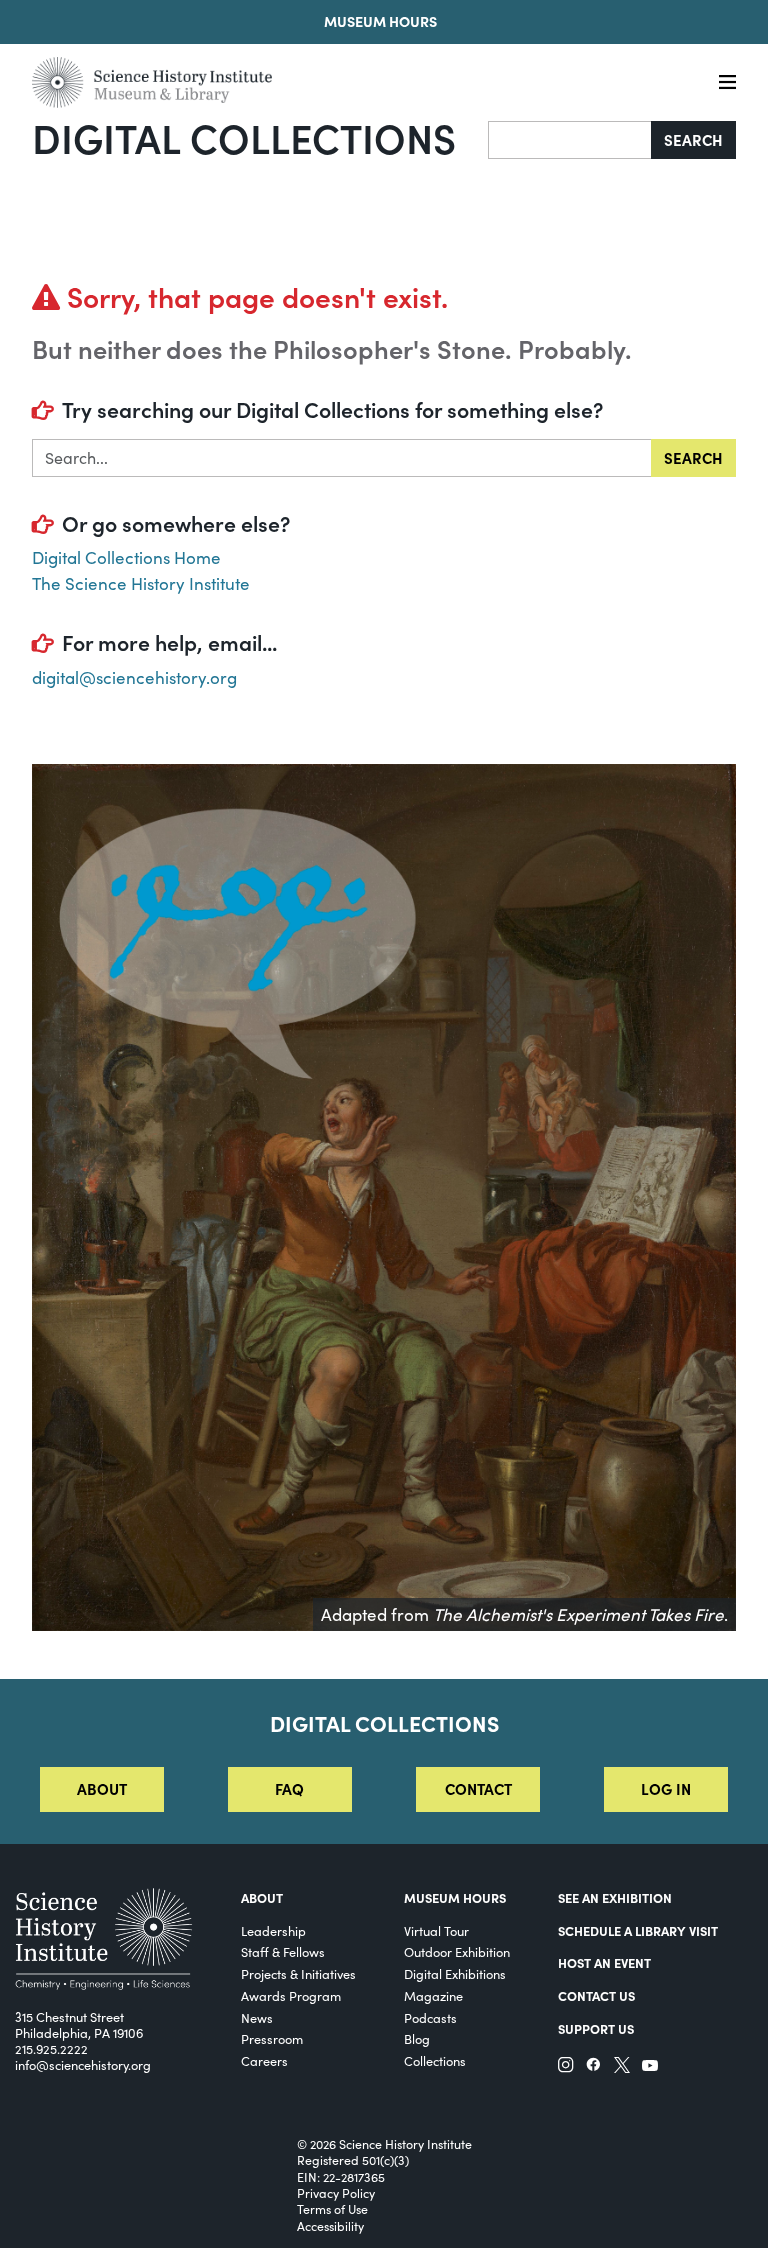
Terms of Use (332, 2209)
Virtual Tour (436, 1930)
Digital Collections (244, 137)
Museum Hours (380, 21)
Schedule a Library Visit (638, 1930)
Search (693, 139)
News (257, 2017)
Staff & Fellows (283, 1951)
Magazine (433, 1995)
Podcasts (430, 2017)
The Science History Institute (141, 583)
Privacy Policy (336, 2193)
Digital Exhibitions (455, 1973)
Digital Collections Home (126, 557)
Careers (264, 2060)
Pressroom (272, 2038)
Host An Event (604, 1962)
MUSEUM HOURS (455, 1897)
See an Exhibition (615, 1897)
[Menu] (727, 82)
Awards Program (291, 1995)
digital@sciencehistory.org (134, 677)
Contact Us (596, 1995)
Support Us (596, 2028)
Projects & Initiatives (298, 1973)
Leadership (273, 1930)
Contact (478, 1788)
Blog (417, 2038)
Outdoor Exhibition (457, 1951)
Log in (666, 1788)
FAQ (289, 1788)
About (102, 1788)
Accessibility (330, 2226)
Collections (435, 2060)
